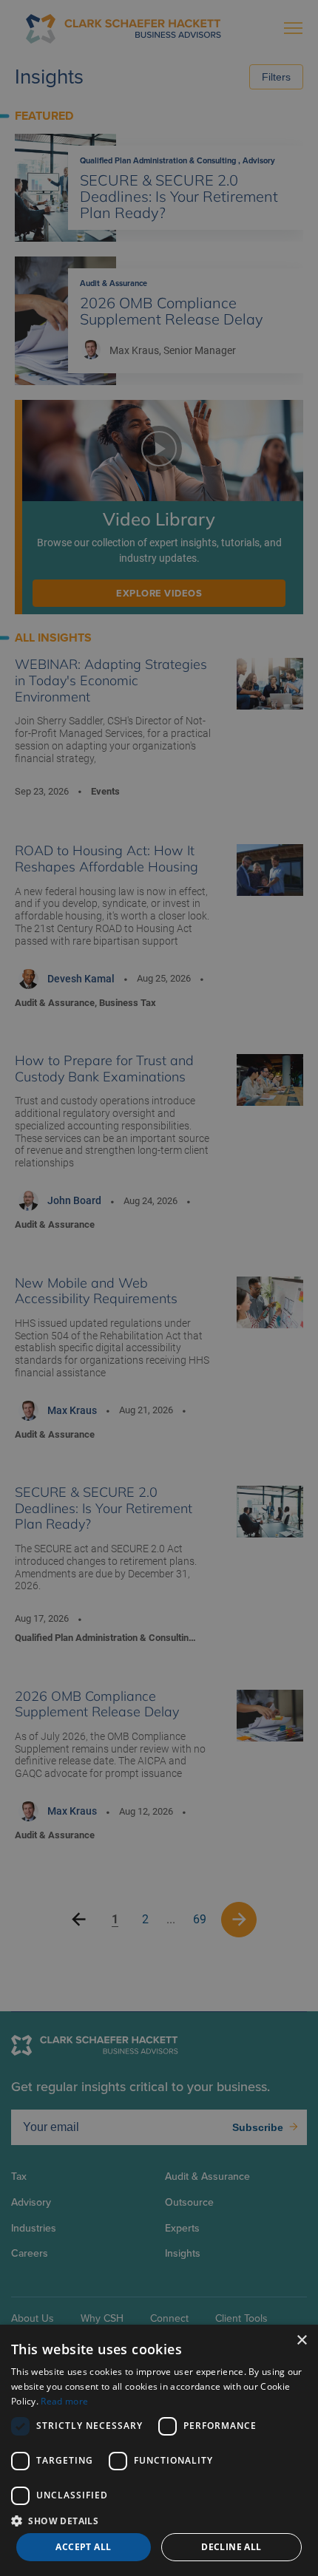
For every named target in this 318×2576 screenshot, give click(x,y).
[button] (159, 2520)
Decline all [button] (231, 2547)
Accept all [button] (83, 2547)
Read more (64, 2401)
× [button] (301, 2341)
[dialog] (159, 2450)
